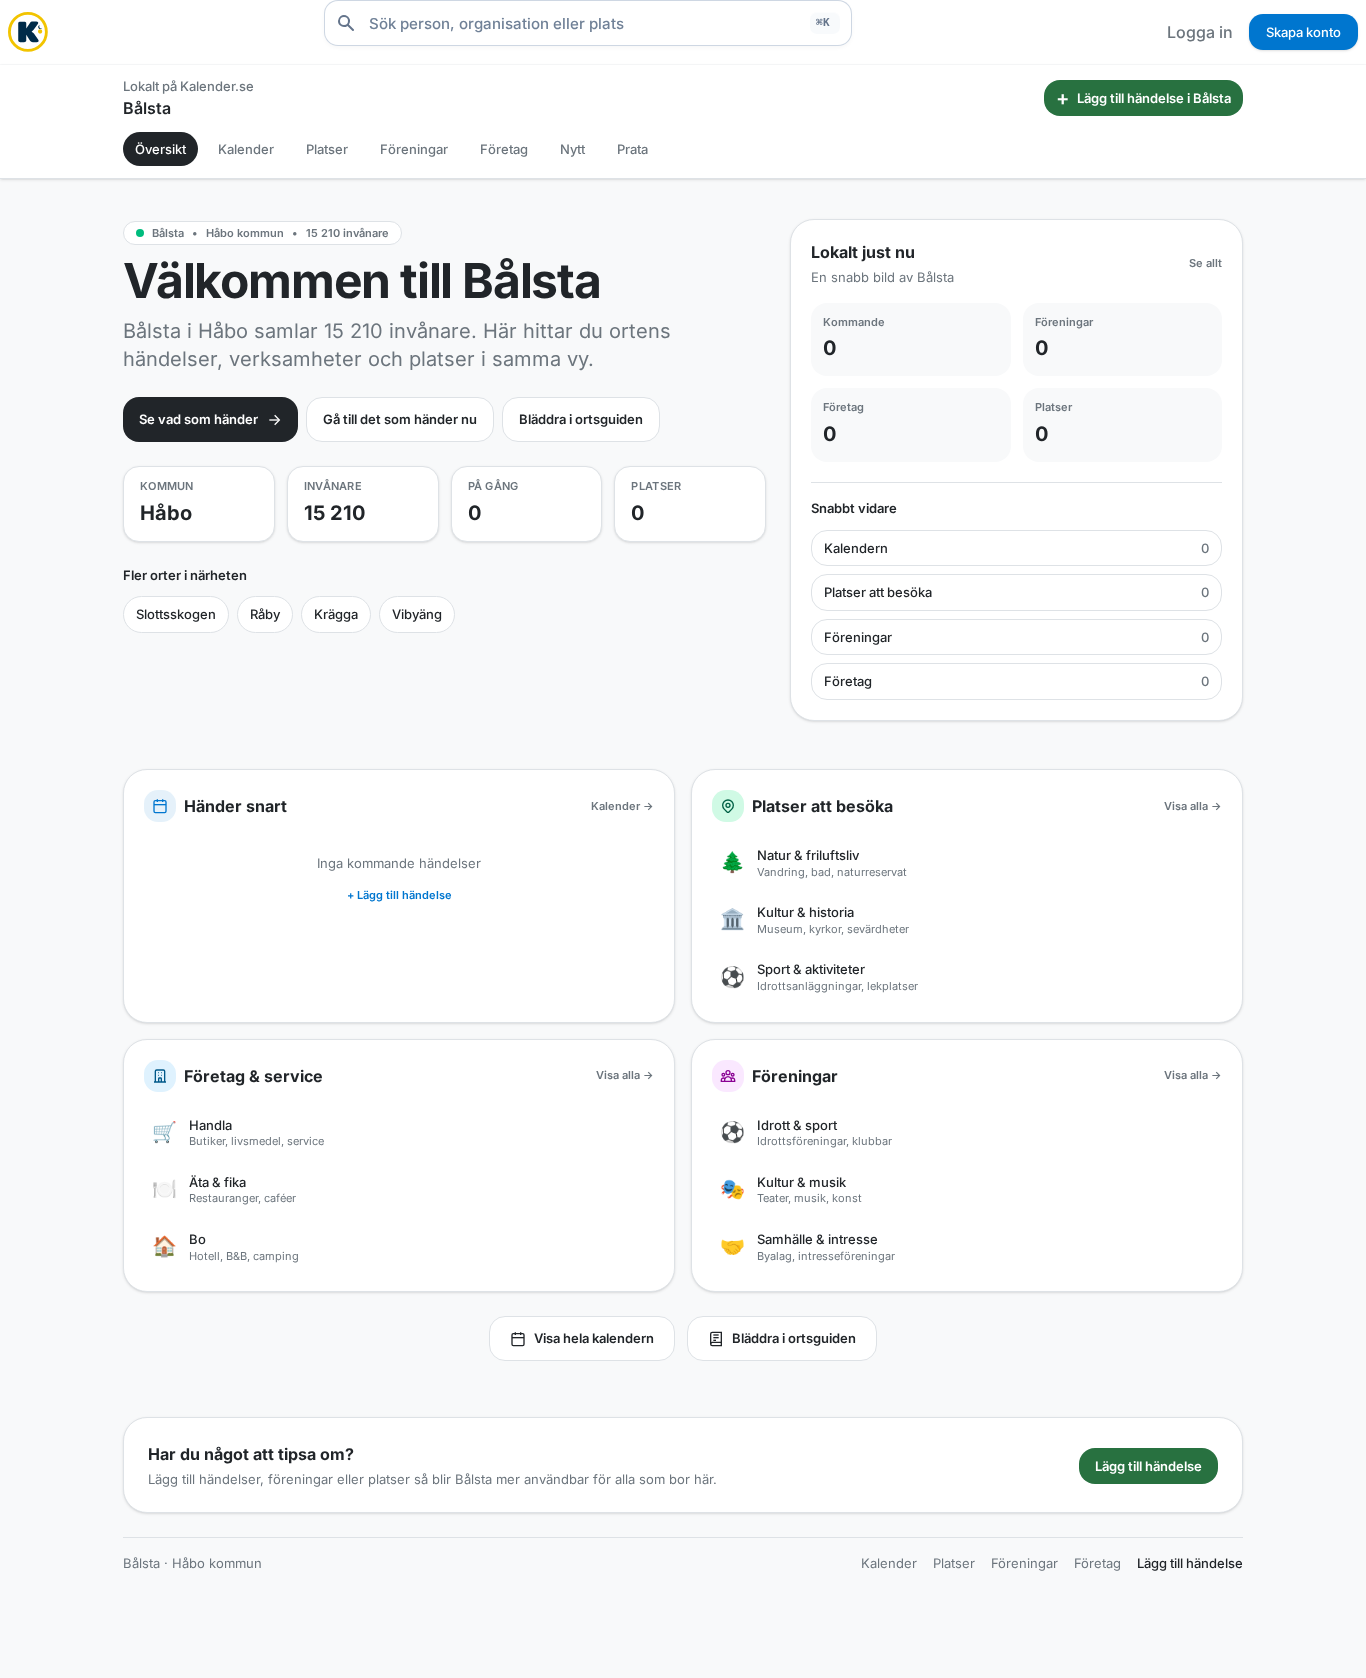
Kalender (246, 149)
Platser (327, 149)
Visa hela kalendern (594, 1338)
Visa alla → (1193, 806)
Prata (632, 149)
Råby (265, 614)
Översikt (160, 149)
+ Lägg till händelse (399, 895)
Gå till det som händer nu (400, 419)
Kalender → (622, 806)
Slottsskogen (176, 614)
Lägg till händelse (1148, 1466)
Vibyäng (417, 614)
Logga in (1200, 32)
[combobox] (588, 23)
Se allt (1205, 263)
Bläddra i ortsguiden (581, 419)
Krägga (336, 614)
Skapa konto (1303, 32)
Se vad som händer (198, 419)
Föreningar (414, 149)
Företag (504, 149)
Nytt (572, 149)
